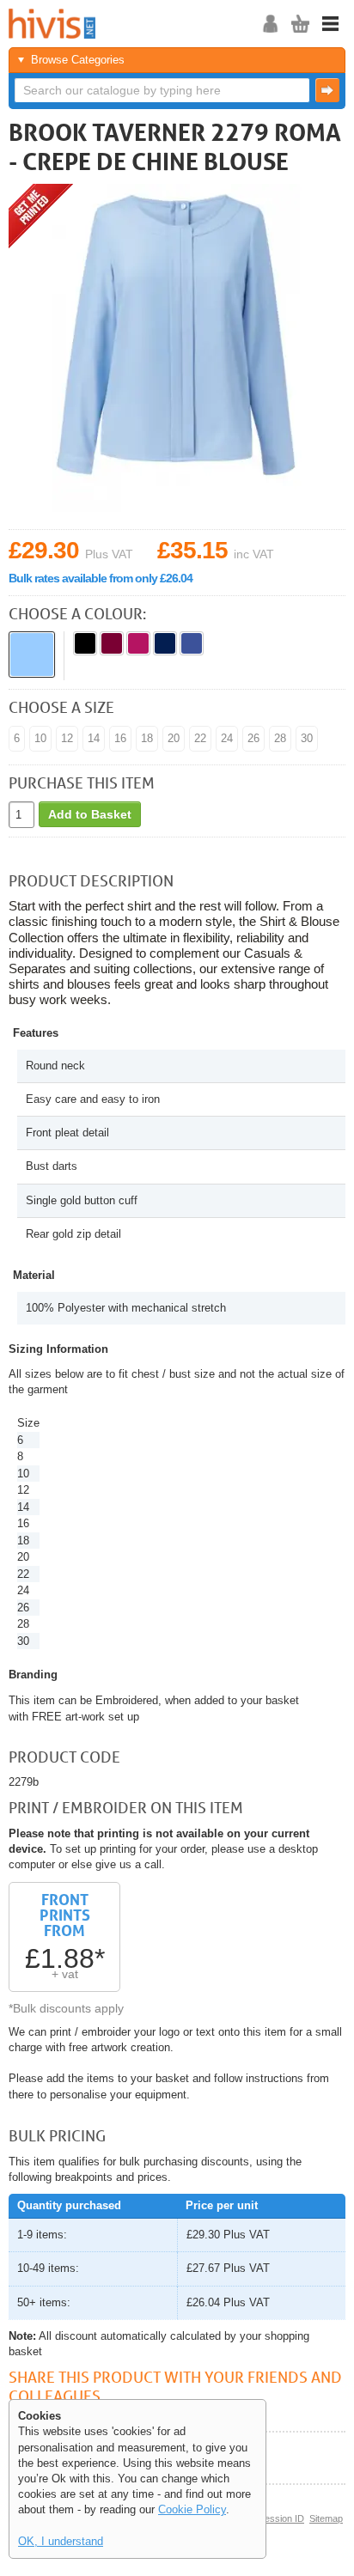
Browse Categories (78, 60)
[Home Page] (125, 24)
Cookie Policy (192, 2509)
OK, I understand (61, 2541)
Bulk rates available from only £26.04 (101, 578)
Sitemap (326, 2518)
